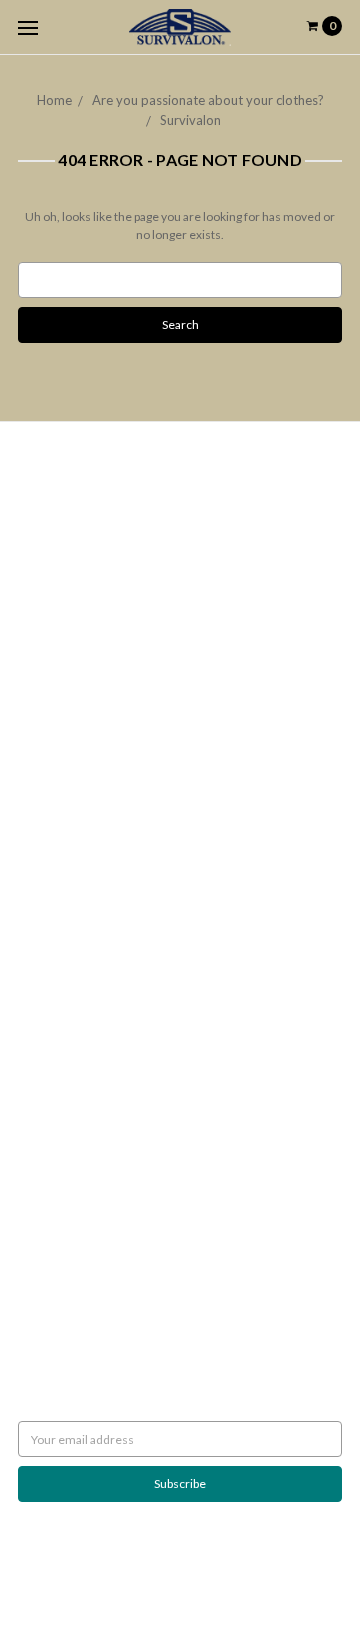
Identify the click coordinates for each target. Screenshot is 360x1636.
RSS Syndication (59, 727)
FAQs (33, 673)
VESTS (35, 898)
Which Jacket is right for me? (94, 511)
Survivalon (190, 120)
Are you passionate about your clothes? (208, 100)
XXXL (33, 934)
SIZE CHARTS (53, 988)
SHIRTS (37, 916)
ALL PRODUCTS (60, 880)
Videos (37, 709)
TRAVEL (39, 952)
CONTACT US (54, 970)
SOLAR (36, 844)
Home (54, 100)
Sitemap (39, 745)
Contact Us (47, 655)
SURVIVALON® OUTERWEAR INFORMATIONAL (147, 1006)
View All (39, 1159)
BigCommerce (122, 1570)
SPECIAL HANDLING (72, 1060)
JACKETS (42, 862)
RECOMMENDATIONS (78, 529)
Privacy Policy (54, 601)
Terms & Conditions (71, 637)
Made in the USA (62, 1042)
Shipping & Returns (68, 565)
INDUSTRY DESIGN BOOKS (90, 826)
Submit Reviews (60, 619)
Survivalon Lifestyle (70, 493)
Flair (252, 1570)
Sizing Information (66, 547)
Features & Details (67, 691)
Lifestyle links (54, 1024)
